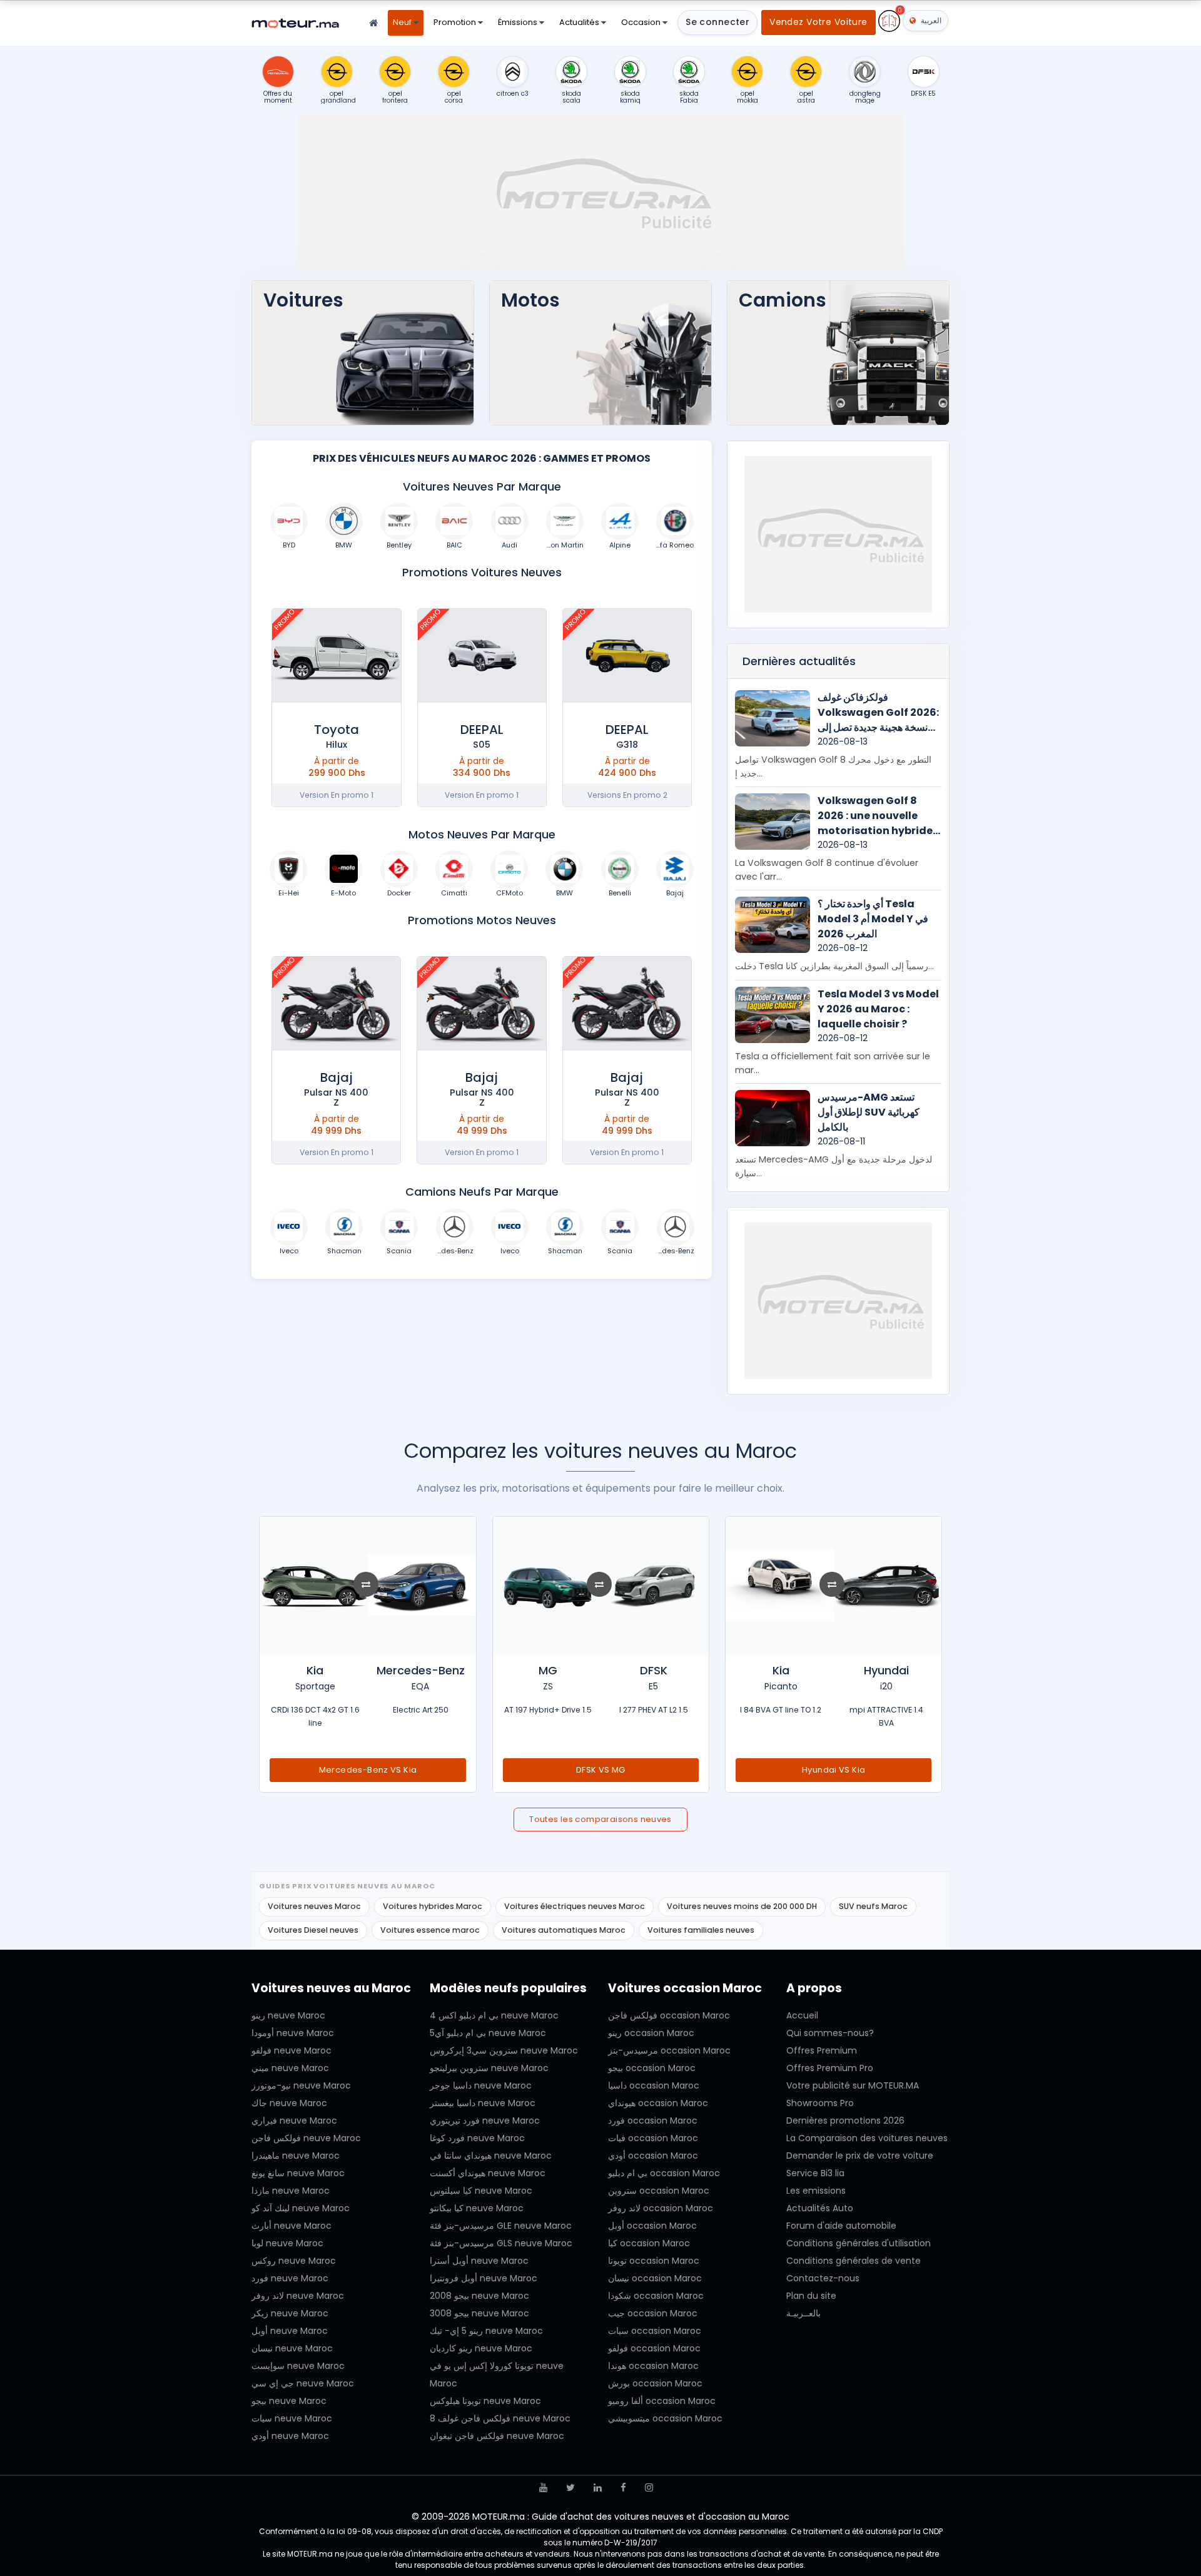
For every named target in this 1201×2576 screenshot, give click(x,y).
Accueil (802, 2015)
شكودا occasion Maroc (656, 2296)
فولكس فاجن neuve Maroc (306, 2138)
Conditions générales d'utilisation (859, 2243)
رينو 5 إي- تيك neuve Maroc (486, 2331)
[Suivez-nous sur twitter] (570, 2487)
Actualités (580, 22)
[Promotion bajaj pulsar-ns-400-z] (627, 1004)
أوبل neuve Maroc (290, 2331)
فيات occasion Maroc (653, 2138)
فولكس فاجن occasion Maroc (669, 2015)
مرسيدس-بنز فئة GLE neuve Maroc (501, 2226)
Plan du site (811, 2296)
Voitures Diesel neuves (313, 1930)
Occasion (642, 22)
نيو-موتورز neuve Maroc (301, 2085)
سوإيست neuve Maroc (298, 2366)
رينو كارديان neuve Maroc (481, 2348)
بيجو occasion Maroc (652, 2068)
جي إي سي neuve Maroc (303, 2383)
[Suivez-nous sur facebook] (623, 2487)
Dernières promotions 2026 (845, 2120)
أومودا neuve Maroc (293, 2033)
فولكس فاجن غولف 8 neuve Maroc (500, 2418)
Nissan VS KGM (834, 1770)
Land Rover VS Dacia (600, 1770)
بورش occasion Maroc (655, 2383)
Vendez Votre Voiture (818, 22)
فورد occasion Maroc (653, 2120)
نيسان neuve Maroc (292, 2348)
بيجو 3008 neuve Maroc (479, 2313)
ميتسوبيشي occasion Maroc (665, 2418)
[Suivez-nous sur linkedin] (598, 2487)
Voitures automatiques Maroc (564, 1930)
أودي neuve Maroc (290, 2436)
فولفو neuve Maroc (291, 2050)
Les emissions (816, 2191)
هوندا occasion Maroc (653, 2366)
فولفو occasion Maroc (654, 2348)
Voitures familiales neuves (701, 1930)
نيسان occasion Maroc (655, 2278)
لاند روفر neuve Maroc (298, 2296)
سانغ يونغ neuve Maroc (298, 2173)
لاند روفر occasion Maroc (661, 2208)
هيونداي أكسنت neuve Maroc (488, 2173)
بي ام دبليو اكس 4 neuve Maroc (494, 2015)
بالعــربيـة (803, 2313)
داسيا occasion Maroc (654, 2085)
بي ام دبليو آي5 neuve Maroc (488, 2033)
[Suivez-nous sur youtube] (543, 2487)
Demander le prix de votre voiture (860, 2156)
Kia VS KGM (368, 1770)
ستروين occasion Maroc (659, 2191)
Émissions (519, 22)
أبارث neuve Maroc (291, 2226)
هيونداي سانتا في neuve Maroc (491, 2156)
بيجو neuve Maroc (289, 2401)
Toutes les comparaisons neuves (600, 1819)
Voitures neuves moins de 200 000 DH (742, 1906)
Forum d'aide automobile (841, 2226)
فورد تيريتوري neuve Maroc (485, 2120)
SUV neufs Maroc (873, 1906)
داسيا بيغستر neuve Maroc (483, 2103)
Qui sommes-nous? (830, 2033)
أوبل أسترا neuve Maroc (479, 2261)
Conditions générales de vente (854, 2261)
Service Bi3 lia (815, 2173)
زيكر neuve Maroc (290, 2313)
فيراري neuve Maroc (294, 2120)
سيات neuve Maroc (292, 2418)
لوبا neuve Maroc (287, 2243)
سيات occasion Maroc (655, 2331)
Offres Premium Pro (830, 2068)
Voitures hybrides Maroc (433, 1906)
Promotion (456, 22)
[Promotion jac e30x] (482, 656)
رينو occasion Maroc (651, 2033)
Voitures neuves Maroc (314, 1906)
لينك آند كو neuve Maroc (301, 2208)
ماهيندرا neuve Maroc (296, 2156)
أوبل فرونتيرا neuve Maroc (484, 2278)
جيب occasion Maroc (653, 2313)
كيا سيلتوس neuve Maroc (481, 2191)
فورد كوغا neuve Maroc (477, 2138)
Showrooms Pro (820, 2103)
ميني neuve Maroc (290, 2068)
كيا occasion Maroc (649, 2243)
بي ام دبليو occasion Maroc (664, 2173)
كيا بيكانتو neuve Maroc (477, 2208)
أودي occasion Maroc (653, 2156)
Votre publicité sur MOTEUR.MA (853, 2085)
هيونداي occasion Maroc (658, 2103)
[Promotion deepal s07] (627, 656)
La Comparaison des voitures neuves (867, 2138)
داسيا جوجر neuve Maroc (481, 2085)
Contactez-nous (823, 2278)
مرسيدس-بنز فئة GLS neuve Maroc (501, 2243)
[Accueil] (373, 23)
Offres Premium (822, 2050)
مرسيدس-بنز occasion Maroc (669, 2050)
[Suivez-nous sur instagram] (649, 2487)
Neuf (403, 22)
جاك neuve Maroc (289, 2103)
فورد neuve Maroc (290, 2278)
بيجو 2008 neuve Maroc (479, 2296)
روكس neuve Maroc (294, 2261)
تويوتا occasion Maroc (654, 2261)
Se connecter (717, 22)
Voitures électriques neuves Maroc (575, 1906)
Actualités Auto (820, 2208)
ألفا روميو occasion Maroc (662, 2401)
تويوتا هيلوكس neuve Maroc (485, 2401)
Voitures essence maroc (430, 1930)
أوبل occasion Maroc (652, 2226)
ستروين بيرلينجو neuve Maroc (489, 2068)
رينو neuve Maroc (288, 2015)
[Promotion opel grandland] (336, 656)
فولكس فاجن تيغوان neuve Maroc (497, 2436)
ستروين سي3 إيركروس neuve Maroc (504, 2050)
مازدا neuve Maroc (291, 2191)
